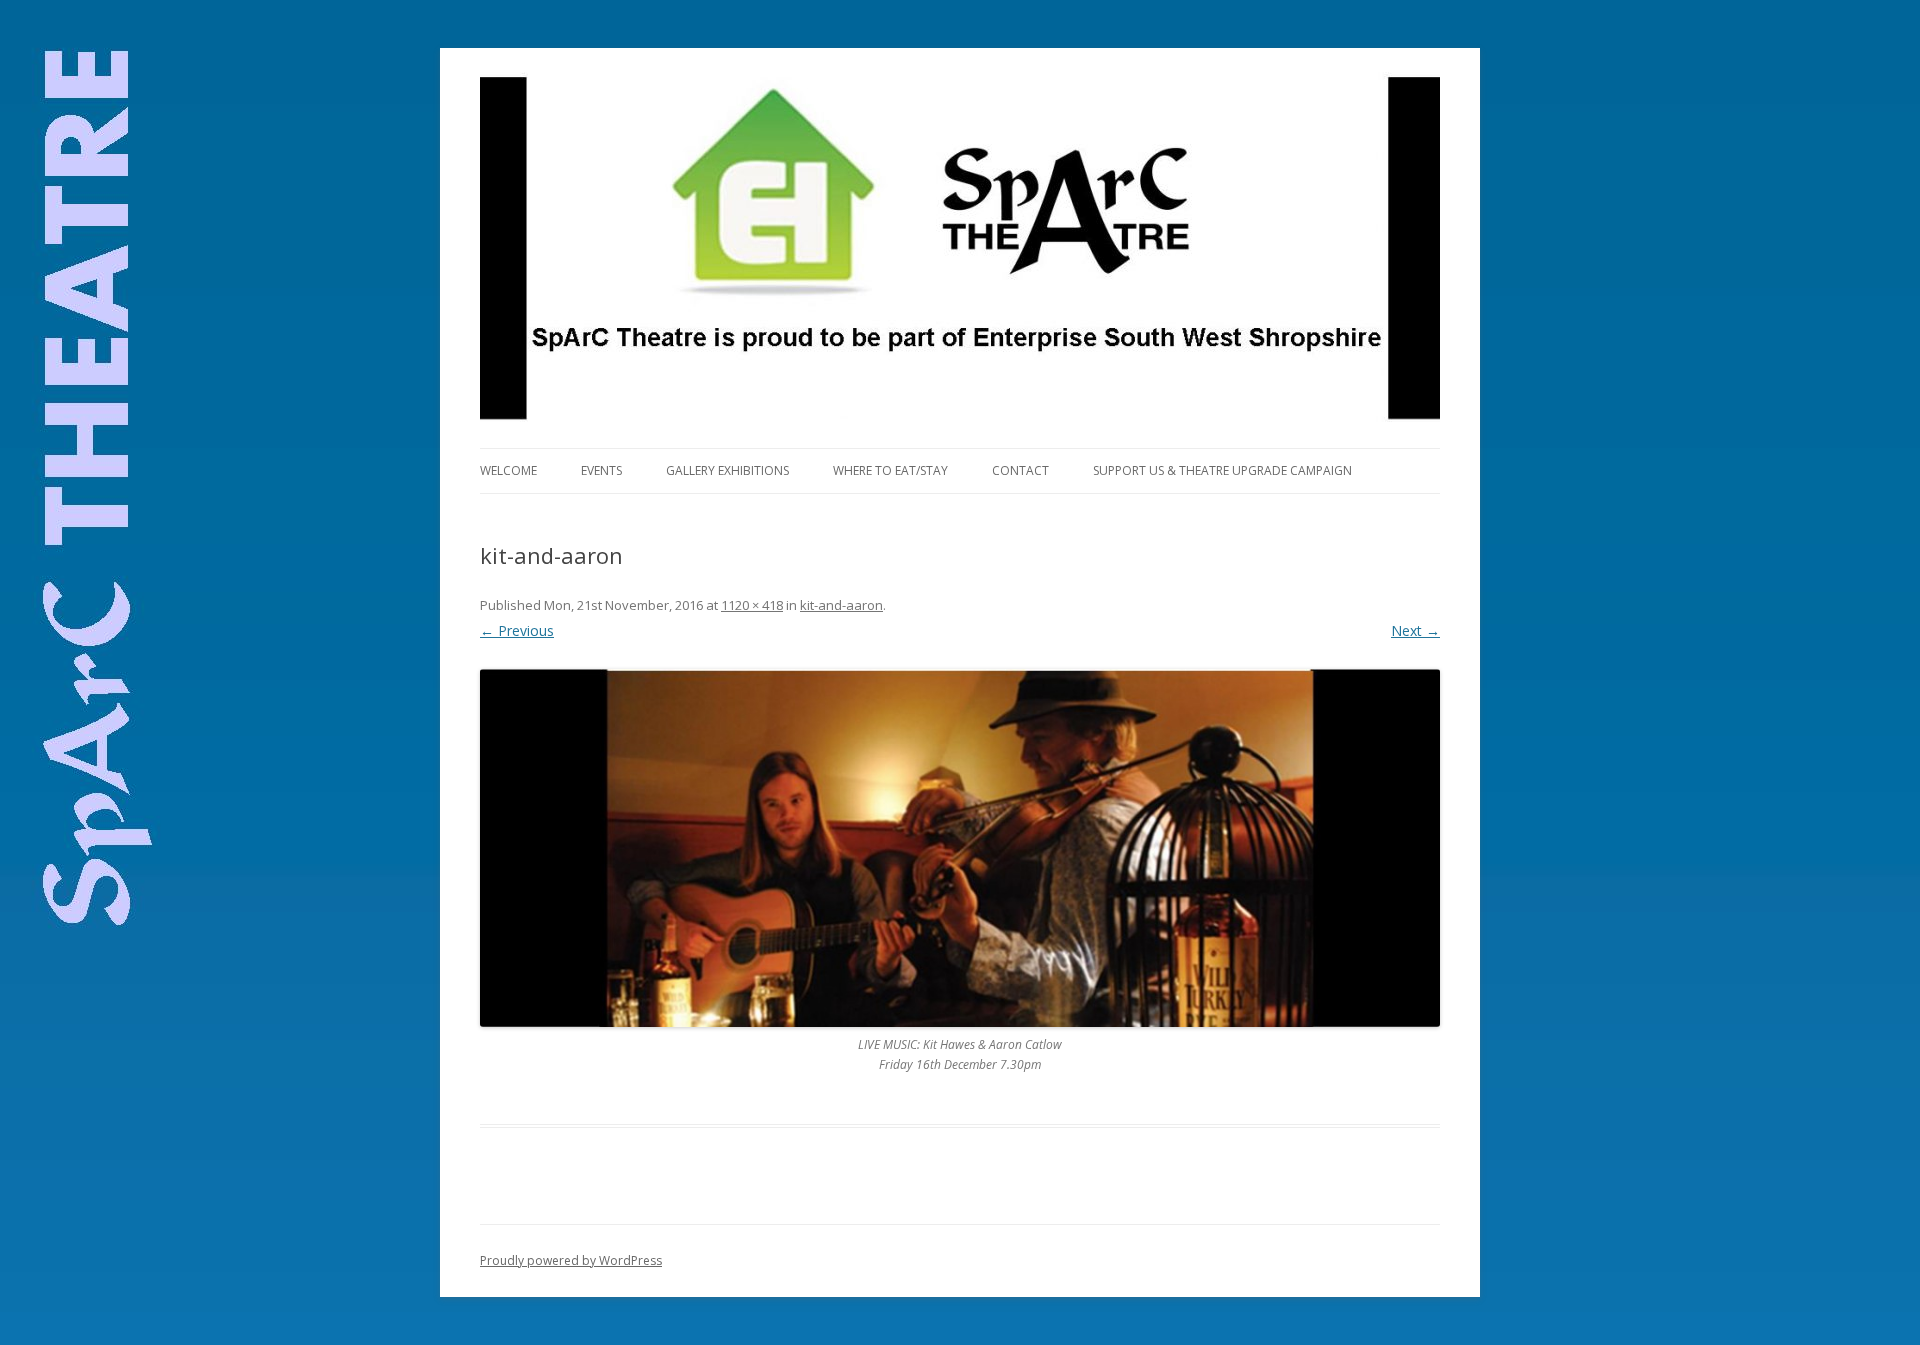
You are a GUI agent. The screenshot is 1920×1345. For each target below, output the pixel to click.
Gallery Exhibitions (727, 470)
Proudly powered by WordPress (571, 1260)
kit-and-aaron (841, 605)
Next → (1415, 630)
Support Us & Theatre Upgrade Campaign (1222, 470)
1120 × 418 (752, 605)
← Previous (517, 630)
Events (601, 470)
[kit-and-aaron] (960, 848)
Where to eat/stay (890, 470)
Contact (1020, 470)
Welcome (508, 470)
